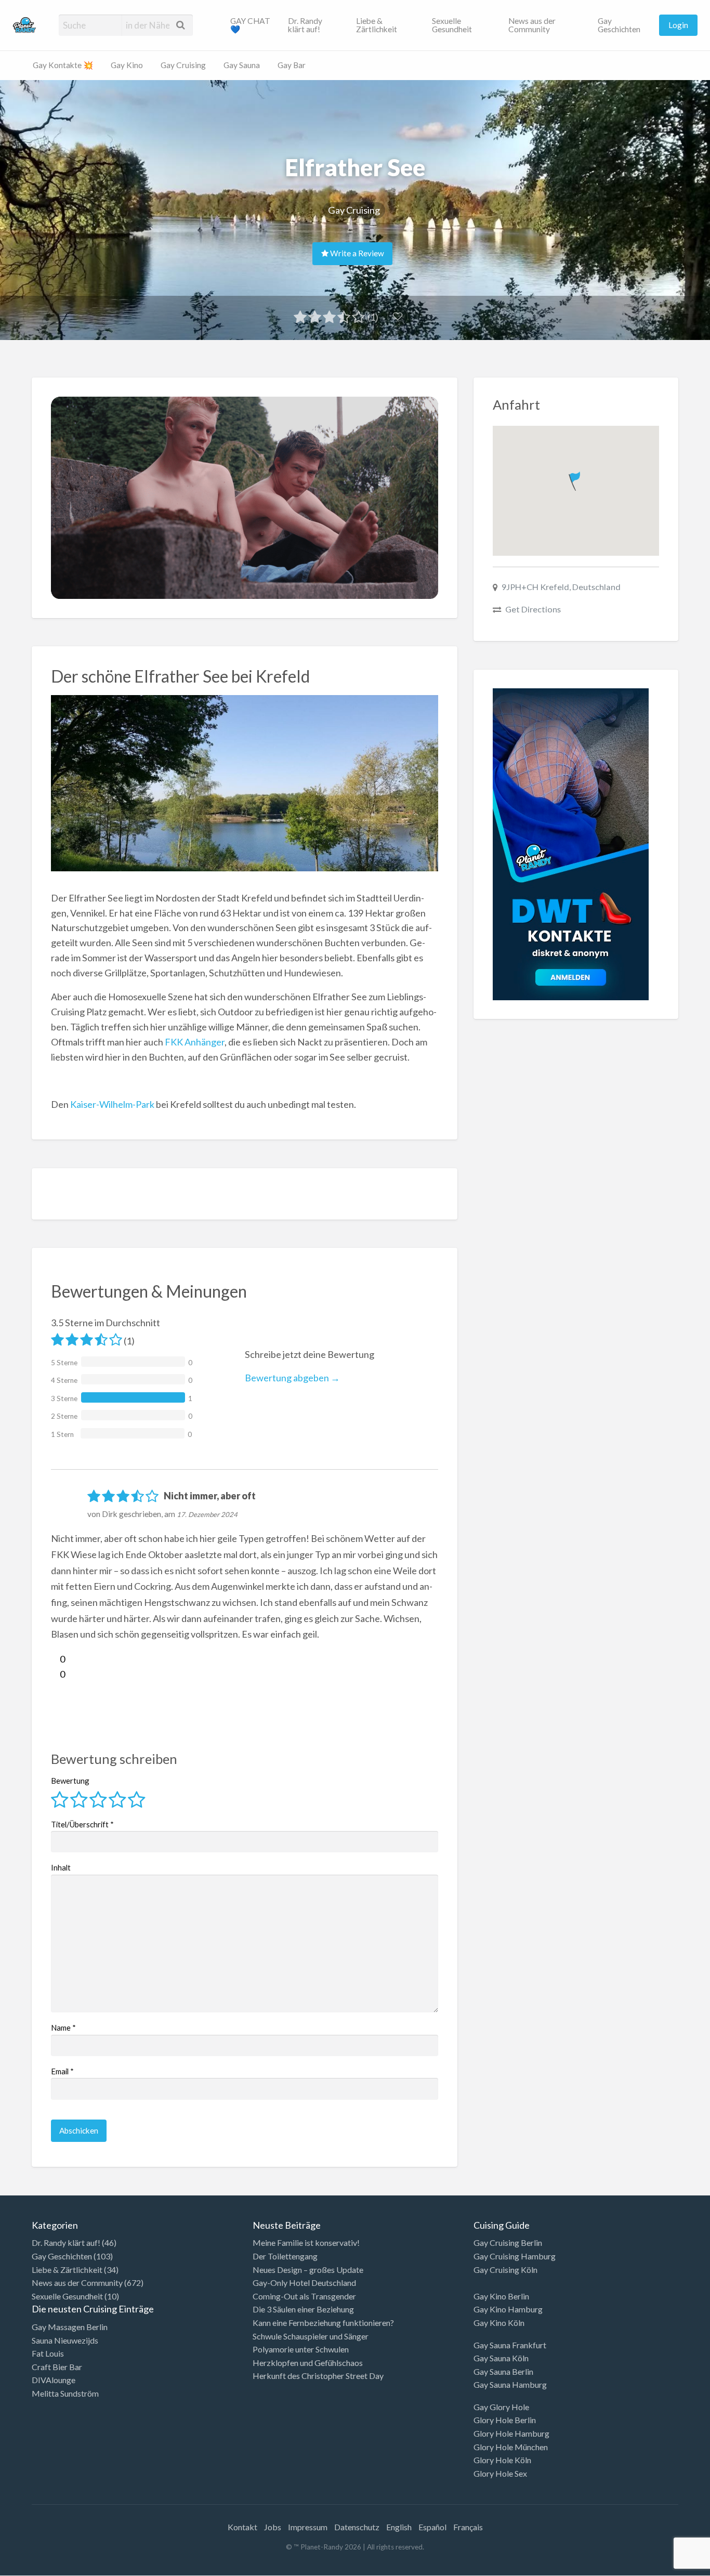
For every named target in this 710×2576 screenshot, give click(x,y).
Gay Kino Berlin (501, 2296)
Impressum (308, 2527)
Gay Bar (292, 65)
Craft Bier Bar (57, 2367)
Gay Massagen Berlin (70, 2327)
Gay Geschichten (619, 25)
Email (62, 2071)
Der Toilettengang (285, 2256)
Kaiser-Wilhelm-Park (112, 1104)
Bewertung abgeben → (292, 1378)
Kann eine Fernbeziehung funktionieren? (323, 2323)
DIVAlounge (54, 2380)
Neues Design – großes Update (308, 2270)
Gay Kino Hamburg (508, 2309)
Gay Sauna (242, 65)
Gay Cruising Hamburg (515, 2256)
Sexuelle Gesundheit (452, 25)
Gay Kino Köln (499, 2323)
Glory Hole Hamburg (511, 2433)
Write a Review (356, 253)
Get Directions (533, 609)
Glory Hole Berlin (505, 2420)
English (399, 2527)
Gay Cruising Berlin (508, 2242)
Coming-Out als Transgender (304, 2296)
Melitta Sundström (65, 2393)
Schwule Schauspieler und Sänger (311, 2336)
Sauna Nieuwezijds (65, 2340)
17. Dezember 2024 (207, 1514)
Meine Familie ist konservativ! (306, 2242)
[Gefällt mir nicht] (55, 1674)
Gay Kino (127, 65)
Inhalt (61, 1867)
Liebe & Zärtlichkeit (377, 25)
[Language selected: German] (667, 2566)
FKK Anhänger (195, 1042)
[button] (576, 479)
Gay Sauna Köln (501, 2358)
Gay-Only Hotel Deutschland (304, 2283)
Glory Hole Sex (500, 2473)
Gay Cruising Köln (505, 2270)
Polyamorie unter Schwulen (301, 2349)
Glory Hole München (511, 2447)
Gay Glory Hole (501, 2407)
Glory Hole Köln (502, 2460)
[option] (663, 2567)
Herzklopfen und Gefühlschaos (308, 2363)
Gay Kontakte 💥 (63, 65)
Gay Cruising (183, 65)
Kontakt (242, 2527)
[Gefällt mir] (55, 1659)
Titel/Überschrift (82, 1824)
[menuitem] (251, 25)
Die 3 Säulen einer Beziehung (303, 2309)
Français (468, 2527)
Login (678, 25)
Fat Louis (48, 2353)
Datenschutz (357, 2527)
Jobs (273, 2527)
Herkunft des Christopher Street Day (318, 2376)
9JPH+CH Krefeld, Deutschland (561, 587)
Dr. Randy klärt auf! (305, 25)
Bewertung (70, 1781)
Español (432, 2527)
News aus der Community (532, 25)
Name (63, 2028)
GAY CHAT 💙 (250, 25)
